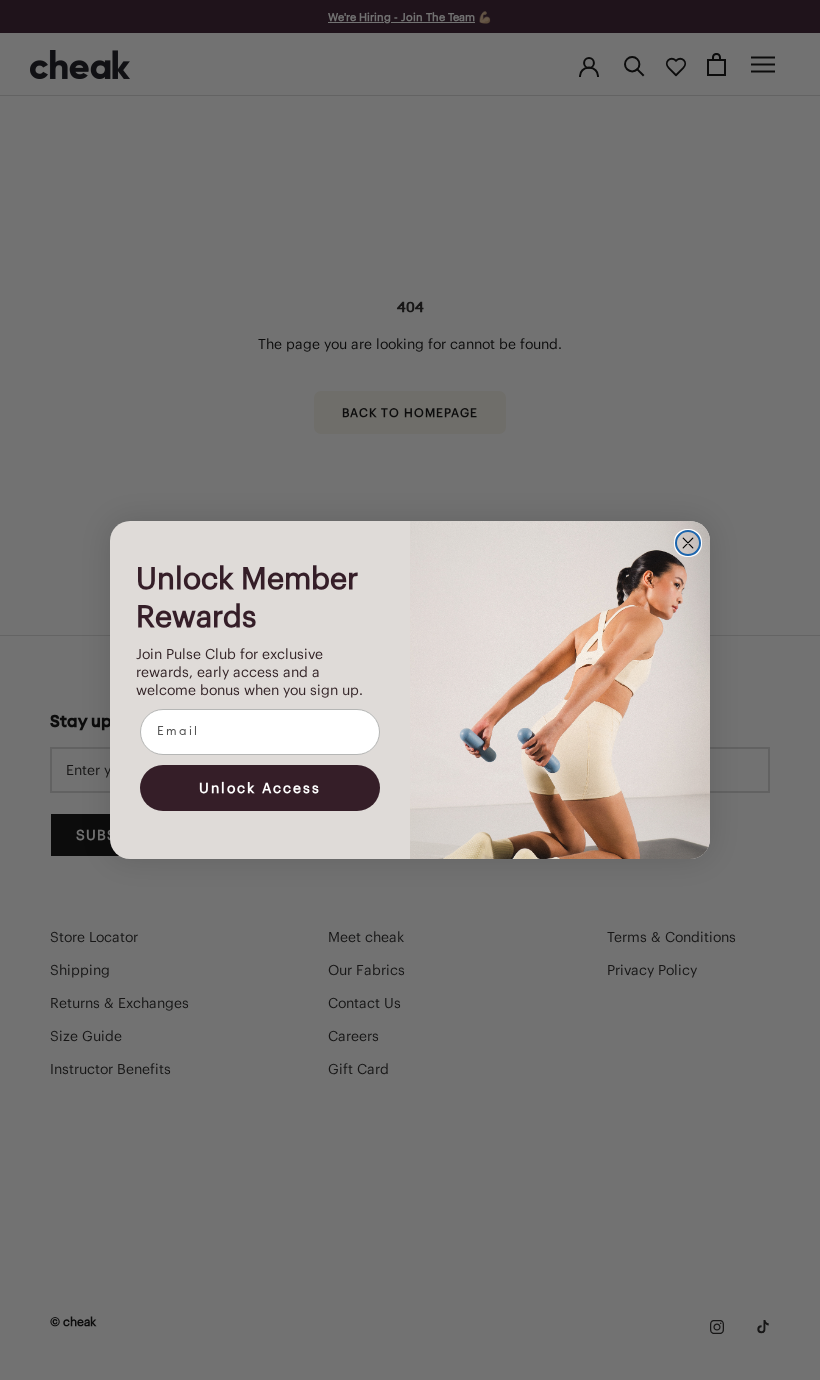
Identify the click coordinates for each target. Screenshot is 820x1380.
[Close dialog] (688, 543)
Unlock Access (260, 788)
